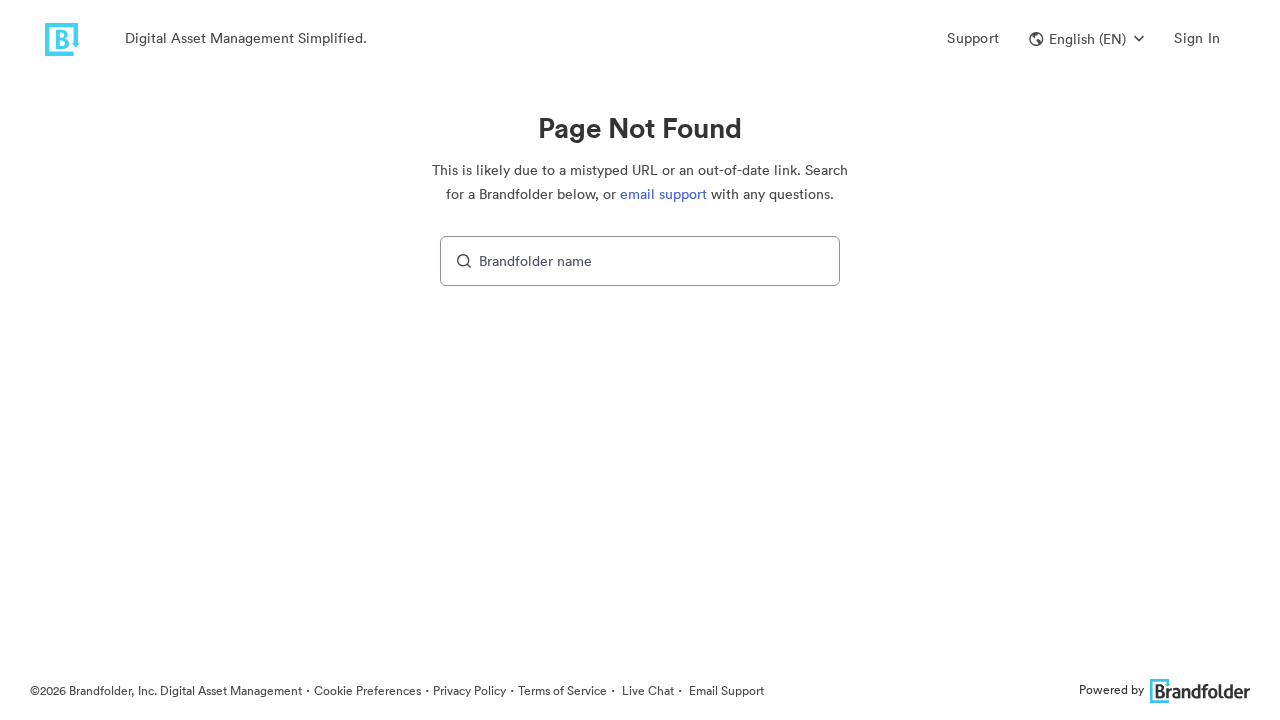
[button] (1086, 39)
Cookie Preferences (367, 690)
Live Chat (646, 690)
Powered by (1111, 689)
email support (663, 194)
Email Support (725, 690)
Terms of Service (562, 690)
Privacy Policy (469, 690)
